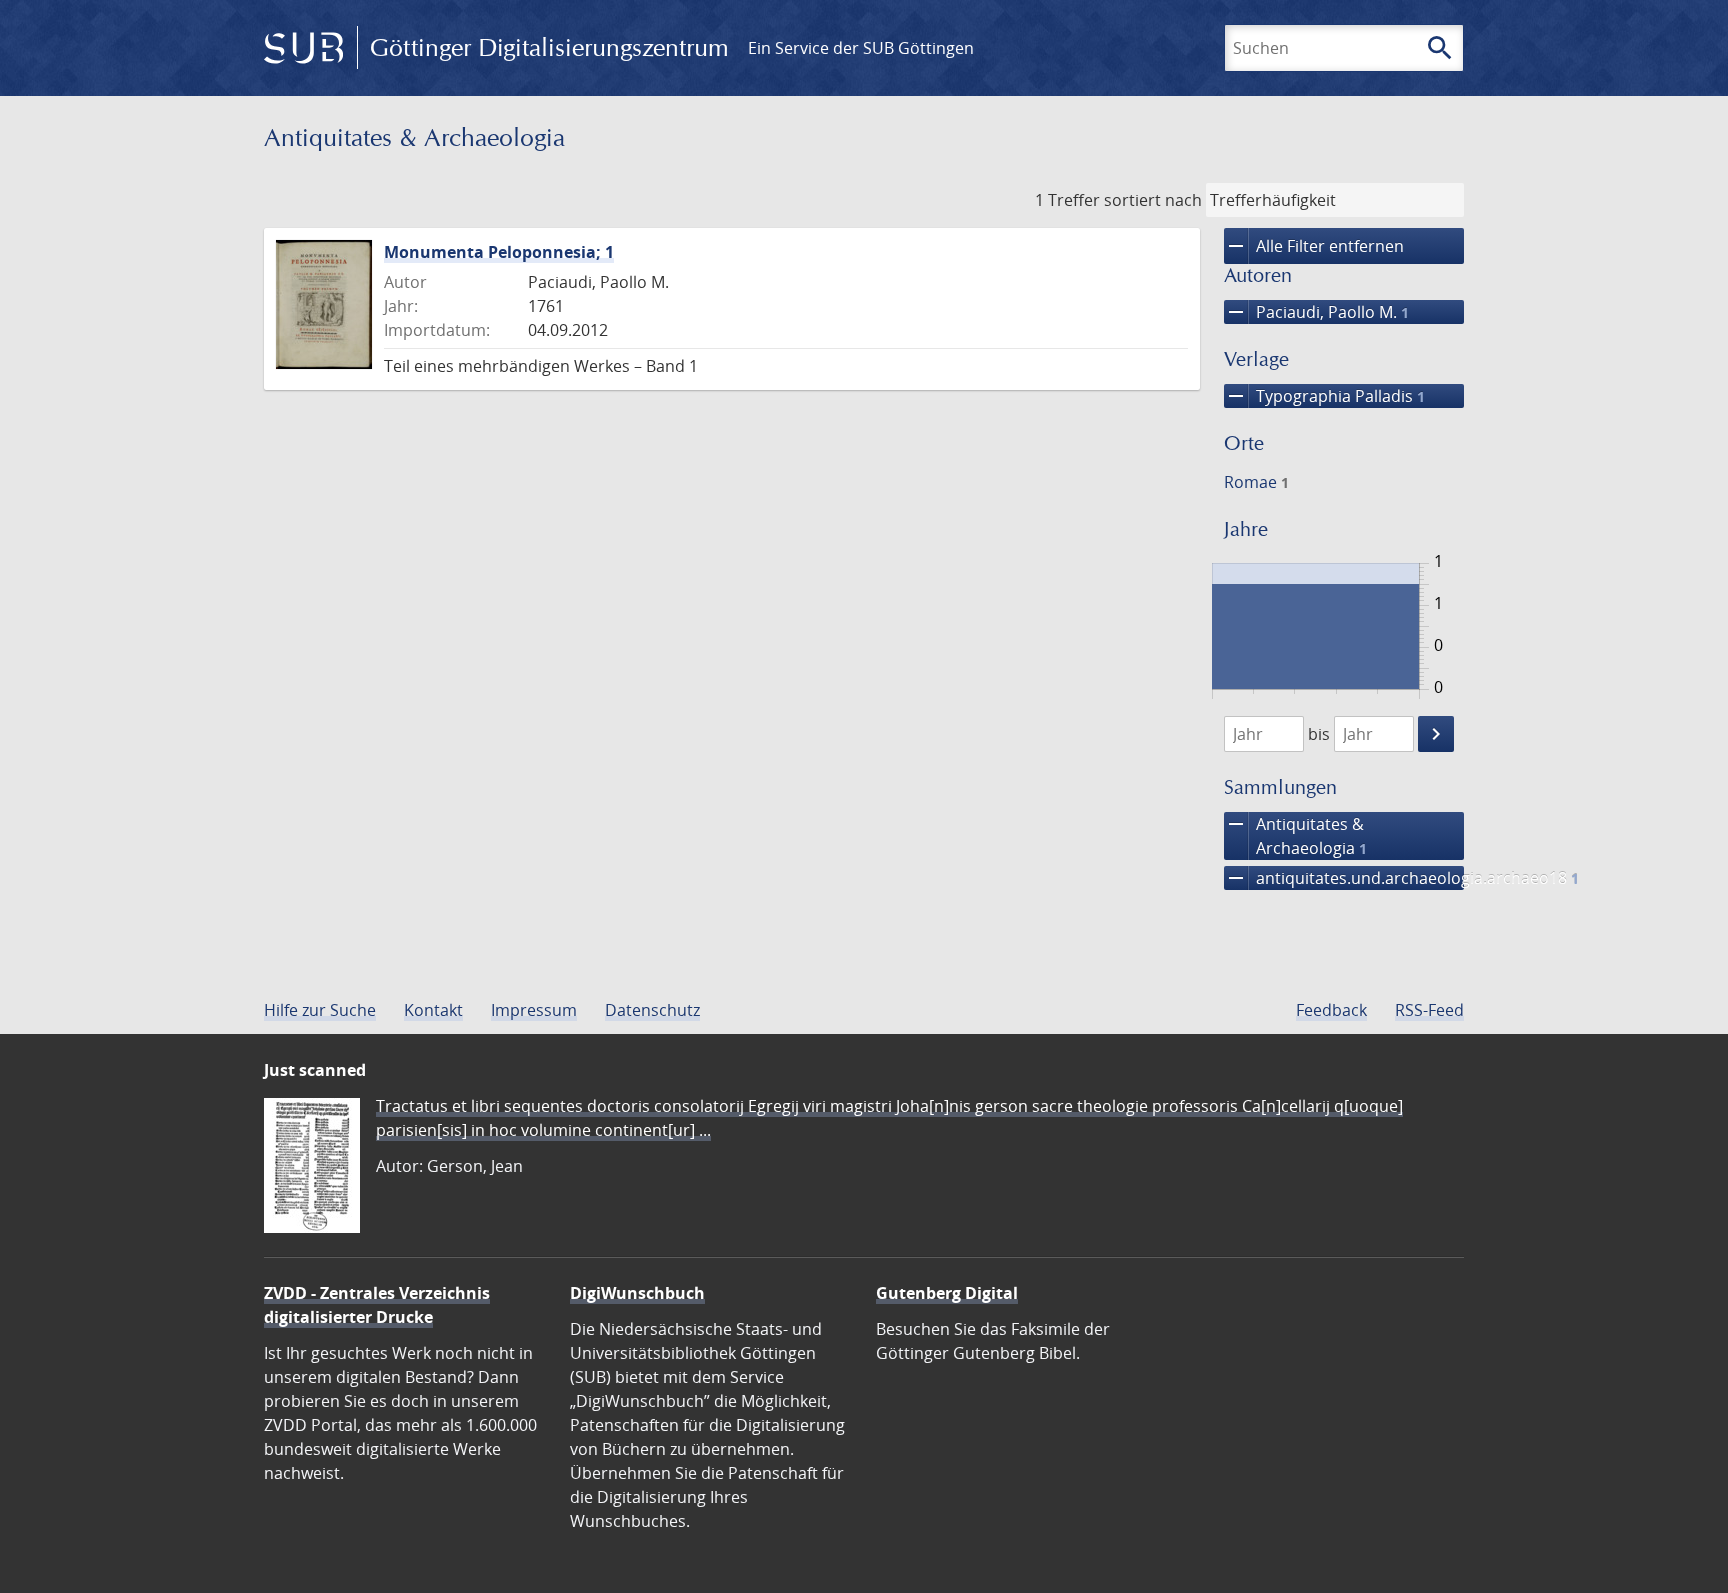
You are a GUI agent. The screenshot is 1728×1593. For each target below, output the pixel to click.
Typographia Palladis (1324, 396)
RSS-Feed (1429, 1010)
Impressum (534, 1010)
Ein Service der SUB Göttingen (861, 48)
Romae (1256, 482)
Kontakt (433, 1010)
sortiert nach (1153, 200)
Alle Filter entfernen (1314, 246)
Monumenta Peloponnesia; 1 (499, 252)
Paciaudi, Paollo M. (1316, 312)
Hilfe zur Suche (320, 1010)
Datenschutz (652, 1010)
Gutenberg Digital (947, 1293)
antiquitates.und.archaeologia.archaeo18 (1344, 878)
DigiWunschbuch (637, 1293)
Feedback (1331, 1010)
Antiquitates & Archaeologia (1295, 835)
